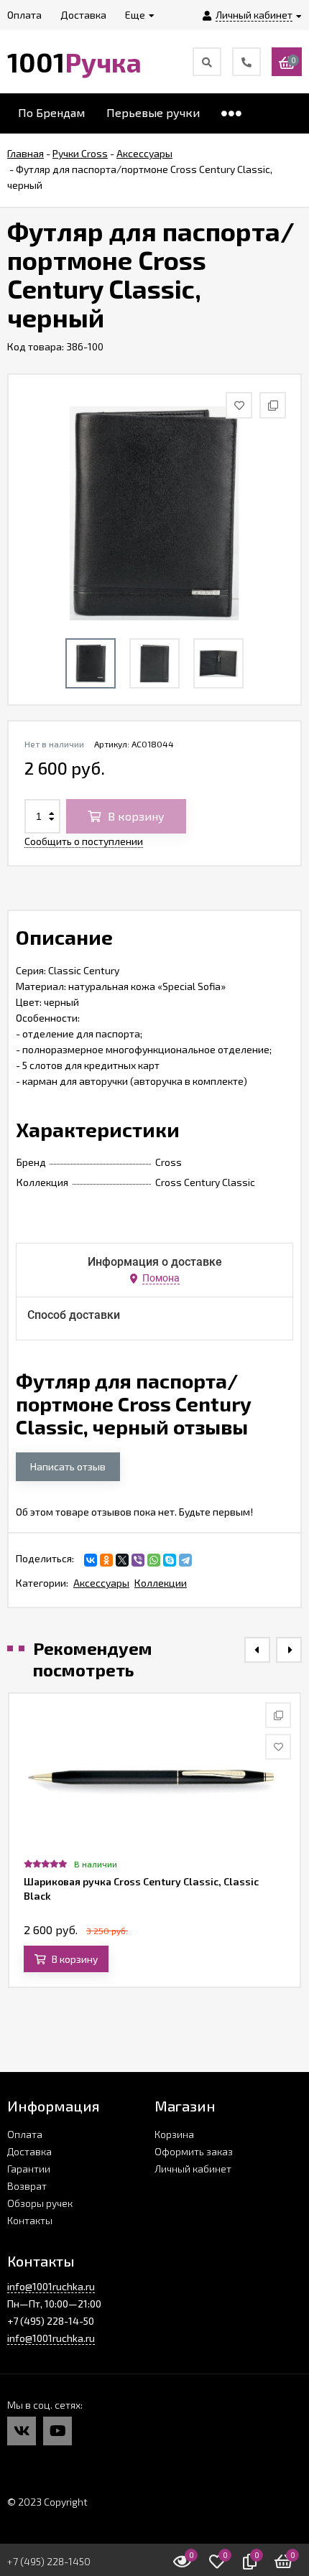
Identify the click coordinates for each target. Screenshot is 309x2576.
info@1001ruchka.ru (51, 2286)
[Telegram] (185, 1560)
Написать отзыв (68, 1466)
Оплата (25, 2134)
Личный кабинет (193, 2169)
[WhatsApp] (154, 1560)
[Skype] (170, 1560)
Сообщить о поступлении (84, 841)
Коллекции (161, 1583)
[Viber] (138, 1560)
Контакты (30, 2220)
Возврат (27, 2186)
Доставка (29, 2151)
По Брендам (51, 112)
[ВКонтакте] (91, 1560)
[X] (122, 1560)
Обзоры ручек (40, 2203)
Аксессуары (101, 1583)
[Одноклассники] (106, 1560)
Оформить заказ (194, 2151)
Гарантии (29, 2169)
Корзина (174, 2134)
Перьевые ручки (153, 112)
